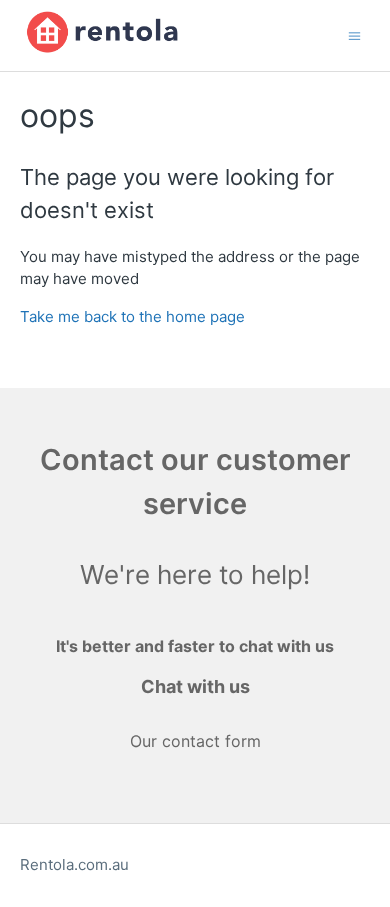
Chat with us (195, 686)
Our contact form (195, 741)
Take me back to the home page (132, 316)
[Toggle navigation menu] (354, 34)
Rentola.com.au (74, 864)
